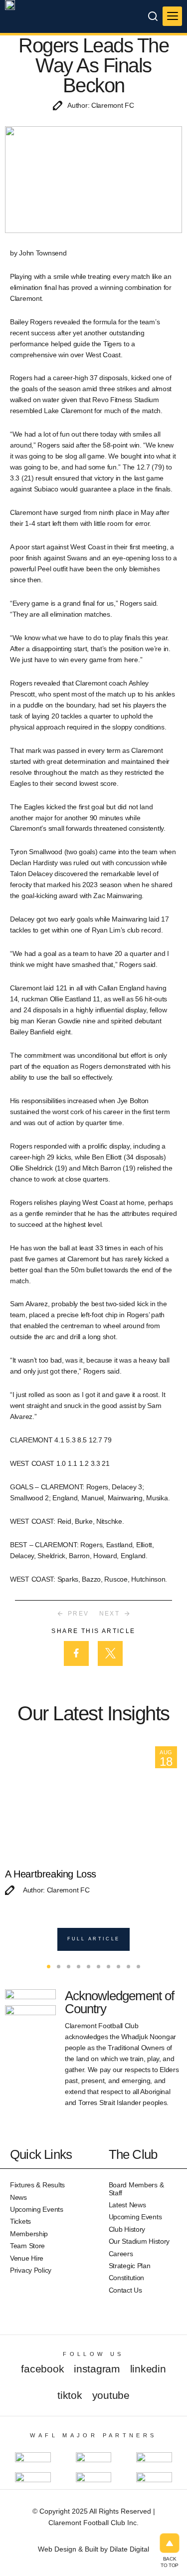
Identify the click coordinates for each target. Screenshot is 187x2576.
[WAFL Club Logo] (27, 24)
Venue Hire (27, 2258)
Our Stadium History (139, 2241)
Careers (121, 2254)
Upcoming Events (37, 2209)
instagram (97, 2369)
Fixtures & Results (37, 2185)
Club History (127, 2229)
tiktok (70, 2395)
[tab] (49, 1967)
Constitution (127, 2278)
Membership (29, 2234)
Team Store (27, 2246)
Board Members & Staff (136, 2189)
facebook (42, 2369)
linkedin (148, 2369)
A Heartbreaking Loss (51, 1874)
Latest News (127, 2205)
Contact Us (125, 2290)
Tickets (20, 2221)
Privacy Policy (31, 2270)
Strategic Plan (130, 2266)
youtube (111, 2395)
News (18, 2197)
